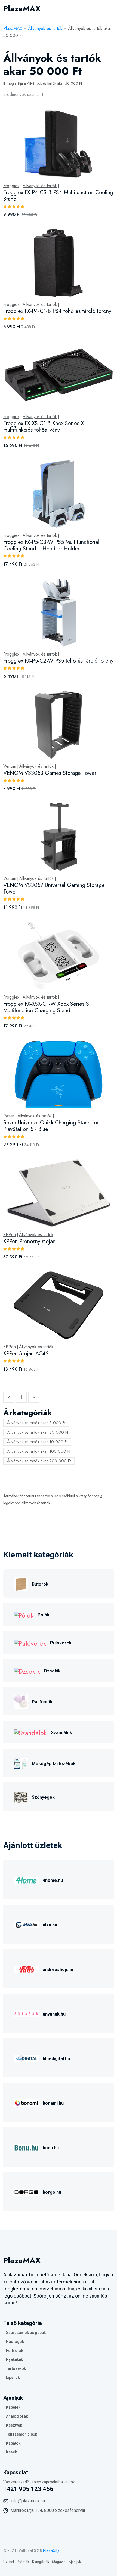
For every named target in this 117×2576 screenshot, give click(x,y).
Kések (11, 2452)
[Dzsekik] (27, 1670)
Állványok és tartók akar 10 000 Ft (37, 1442)
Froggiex (11, 186)
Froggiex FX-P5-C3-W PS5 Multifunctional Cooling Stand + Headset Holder (51, 545)
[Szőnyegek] (21, 1796)
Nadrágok (15, 2342)
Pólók (44, 1615)
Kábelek (13, 2407)
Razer (9, 1116)
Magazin (59, 2562)
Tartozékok (16, 2368)
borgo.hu (52, 2192)
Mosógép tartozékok (54, 1764)
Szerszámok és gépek (26, 2333)
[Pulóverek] (30, 1642)
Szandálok (61, 1733)
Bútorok (40, 1584)
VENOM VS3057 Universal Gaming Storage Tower (54, 889)
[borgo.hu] (26, 2191)
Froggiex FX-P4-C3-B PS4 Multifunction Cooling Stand (58, 196)
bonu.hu (51, 2148)
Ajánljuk (75, 2562)
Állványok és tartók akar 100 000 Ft (39, 1451)
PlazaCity (51, 2550)
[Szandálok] (30, 1732)
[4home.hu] (26, 1880)
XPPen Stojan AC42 (26, 1354)
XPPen (10, 1235)
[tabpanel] (59, 747)
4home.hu (53, 1880)
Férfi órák (15, 2351)
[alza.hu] (26, 1924)
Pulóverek (61, 1643)
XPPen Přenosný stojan (29, 1241)
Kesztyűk (14, 2425)
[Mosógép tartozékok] (21, 1763)
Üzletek (9, 2562)
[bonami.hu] (26, 2102)
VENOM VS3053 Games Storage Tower (50, 773)
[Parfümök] (21, 1701)
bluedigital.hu (56, 2059)
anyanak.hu (54, 2014)
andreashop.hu (58, 1969)
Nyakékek (14, 2359)
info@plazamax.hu (28, 2501)
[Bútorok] (21, 1583)
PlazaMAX (13, 28)
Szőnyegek (43, 1797)
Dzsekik (52, 1671)
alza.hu (50, 1925)
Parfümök (42, 1702)
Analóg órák (17, 2416)
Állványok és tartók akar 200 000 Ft (39, 1461)
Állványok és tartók (45, 28)
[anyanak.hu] (26, 2013)
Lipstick (13, 2377)
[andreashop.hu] (26, 1969)
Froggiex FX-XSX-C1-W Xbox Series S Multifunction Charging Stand (46, 1007)
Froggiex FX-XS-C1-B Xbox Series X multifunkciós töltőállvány (44, 427)
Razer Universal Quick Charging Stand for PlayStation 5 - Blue (51, 1126)
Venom (10, 766)
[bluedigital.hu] (26, 2058)
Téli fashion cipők (21, 2434)
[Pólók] (24, 1614)
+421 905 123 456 (28, 2489)
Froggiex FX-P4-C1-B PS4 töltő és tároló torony (57, 311)
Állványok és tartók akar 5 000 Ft (36, 1423)
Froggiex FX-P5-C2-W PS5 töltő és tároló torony (58, 661)
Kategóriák (41, 2562)
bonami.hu (53, 2103)
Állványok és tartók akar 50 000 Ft (38, 1432)
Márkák (23, 2562)
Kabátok (13, 2443)
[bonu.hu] (26, 2147)
